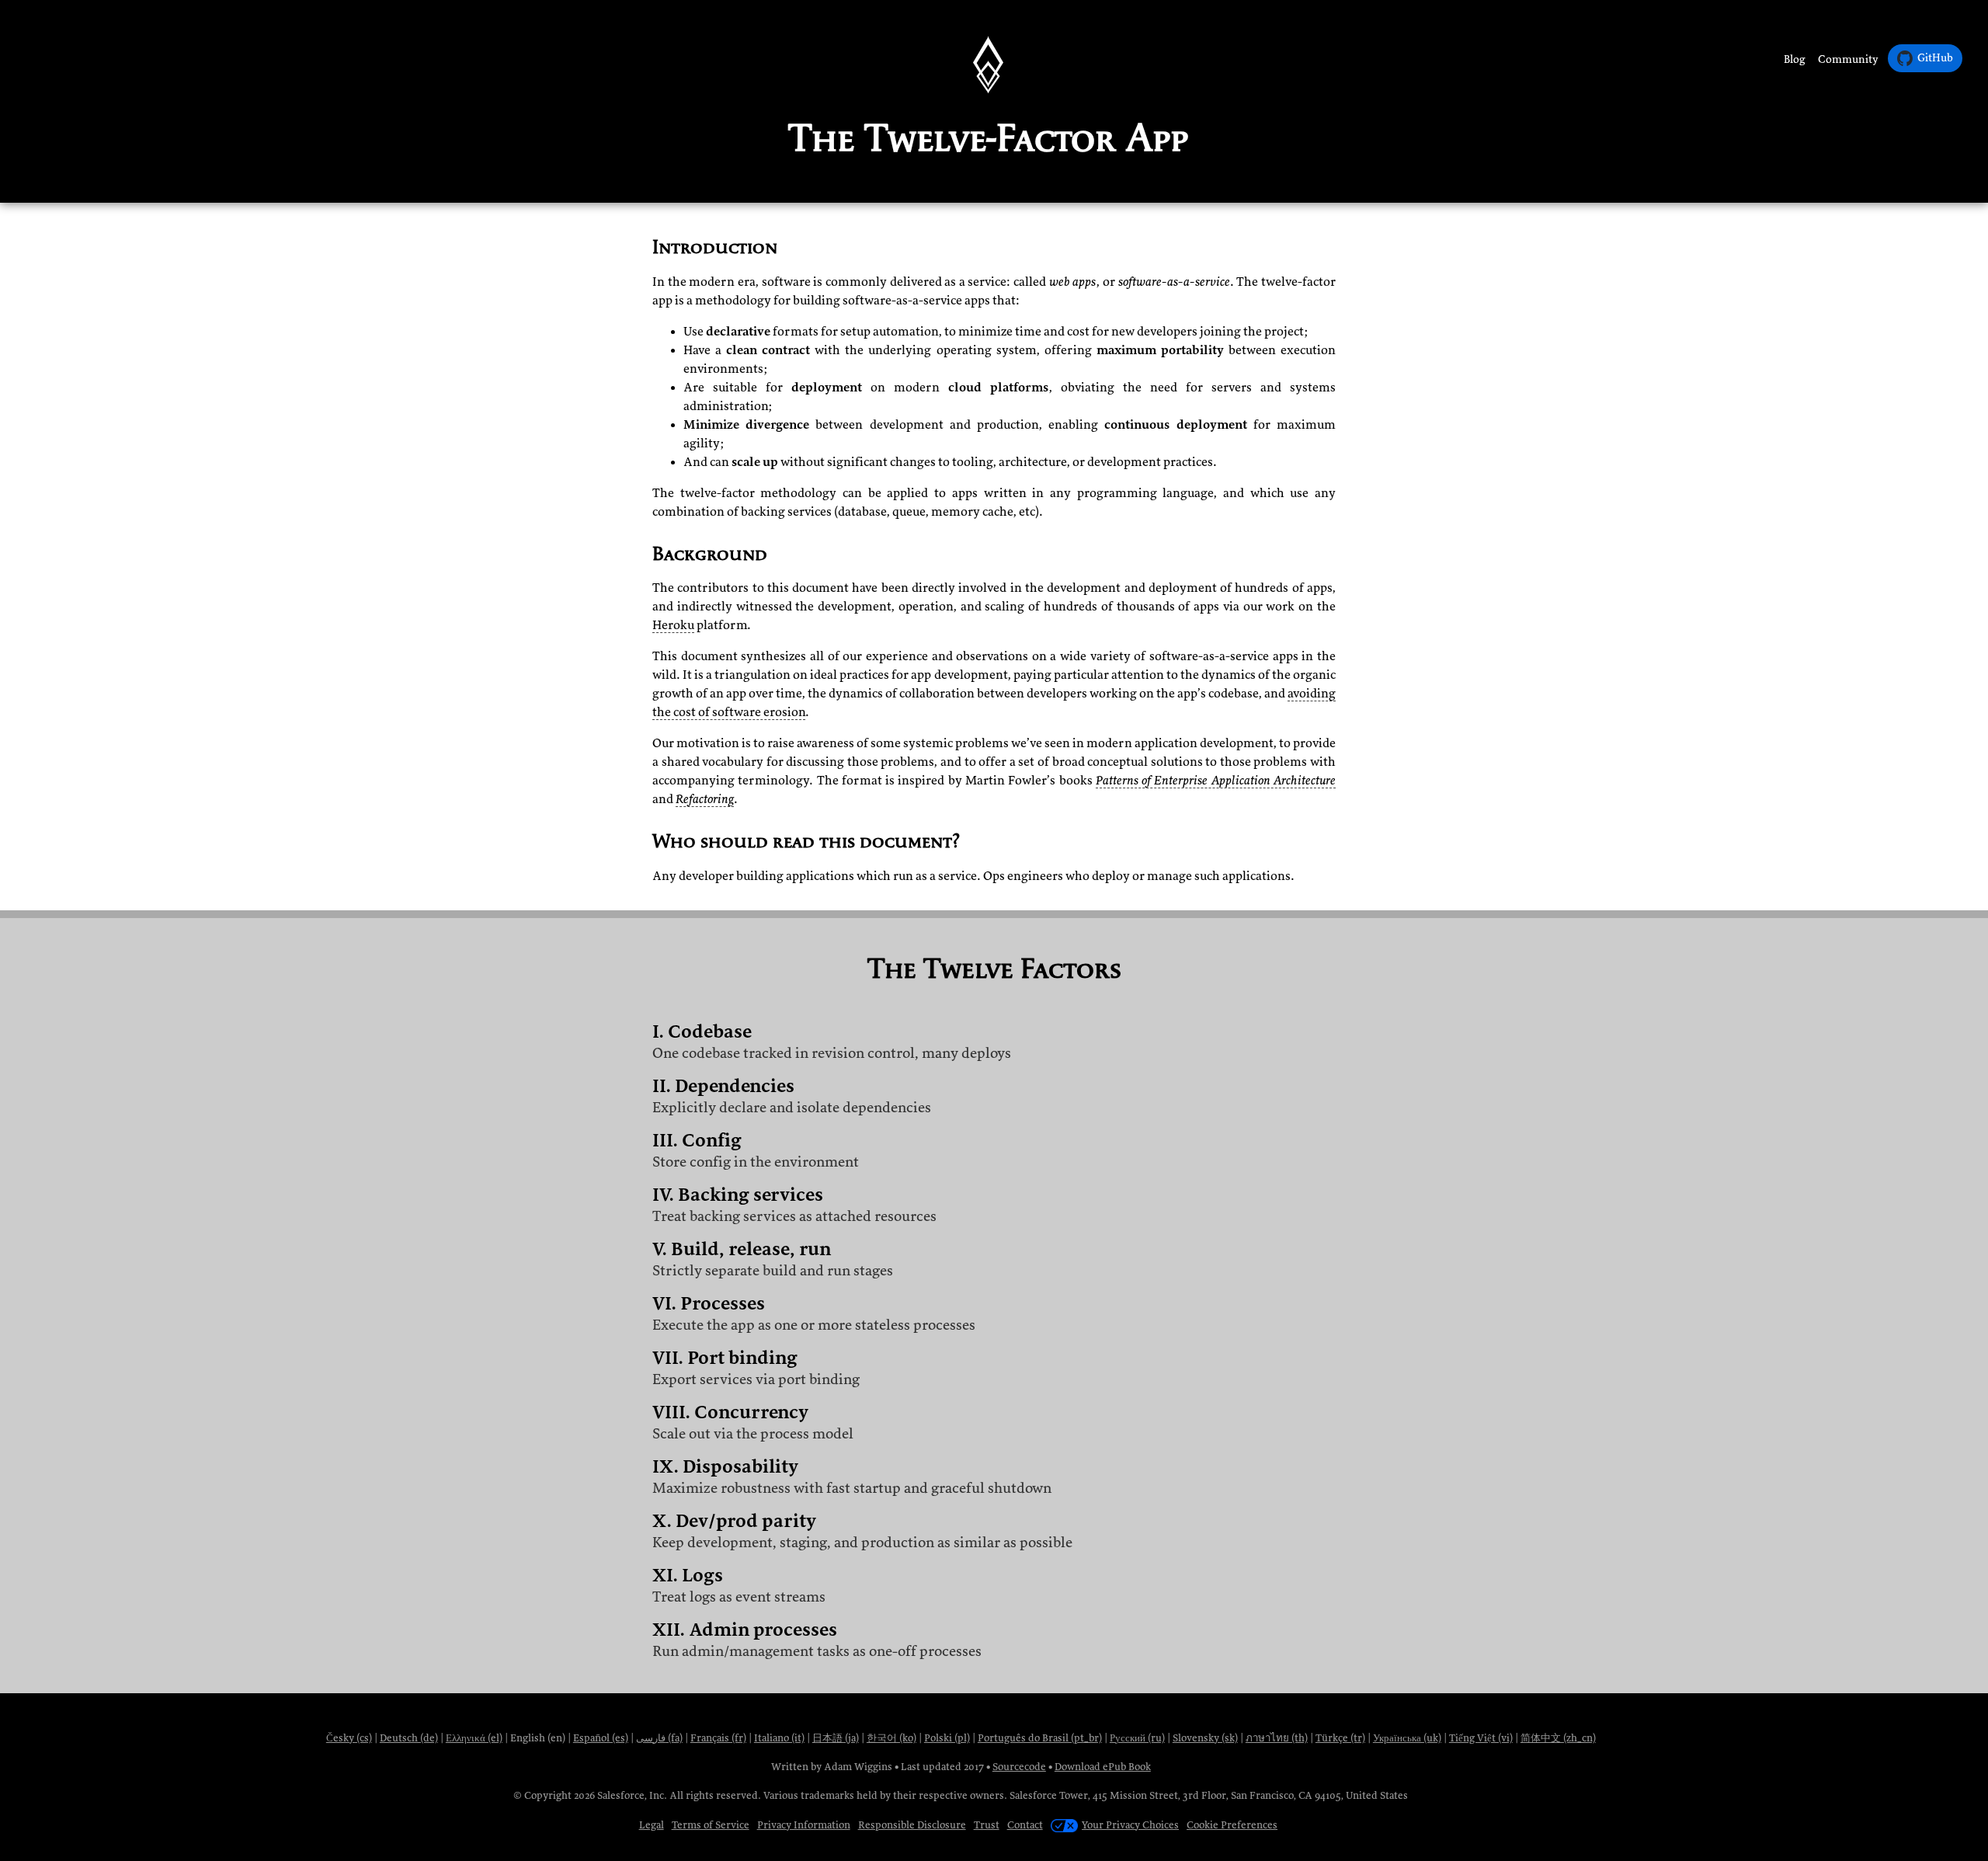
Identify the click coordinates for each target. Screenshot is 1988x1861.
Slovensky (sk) (1205, 1738)
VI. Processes (709, 1304)
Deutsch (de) (409, 1738)
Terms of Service (711, 1825)
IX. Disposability (725, 1467)
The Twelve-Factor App (988, 137)
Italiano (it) (779, 1738)
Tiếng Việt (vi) (1481, 1738)
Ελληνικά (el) (474, 1738)
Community (1848, 59)
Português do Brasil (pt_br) (1040, 1738)
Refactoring (705, 799)
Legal (652, 1825)
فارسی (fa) (659, 1738)
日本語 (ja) (836, 1738)
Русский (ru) (1137, 1738)
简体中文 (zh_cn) (1558, 1738)
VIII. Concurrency (730, 1412)
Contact (1025, 1825)
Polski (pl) (947, 1738)
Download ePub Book (1103, 1767)
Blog (1795, 59)
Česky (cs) (349, 1738)
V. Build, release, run (742, 1249)
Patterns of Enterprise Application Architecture (1216, 781)
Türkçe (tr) (1340, 1738)
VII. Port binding (725, 1358)
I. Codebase (702, 1032)
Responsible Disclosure (912, 1825)
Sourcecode (1019, 1767)
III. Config (697, 1141)
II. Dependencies (723, 1086)
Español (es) (601, 1738)
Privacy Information (804, 1825)
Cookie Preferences (1232, 1825)
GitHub (1935, 58)
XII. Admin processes (745, 1630)
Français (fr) (718, 1738)
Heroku (673, 625)
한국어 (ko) (891, 1738)
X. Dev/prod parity (734, 1521)
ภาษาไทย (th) (1277, 1738)
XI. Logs (688, 1576)
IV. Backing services (738, 1195)
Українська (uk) (1407, 1738)
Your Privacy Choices (1130, 1825)
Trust (987, 1825)
